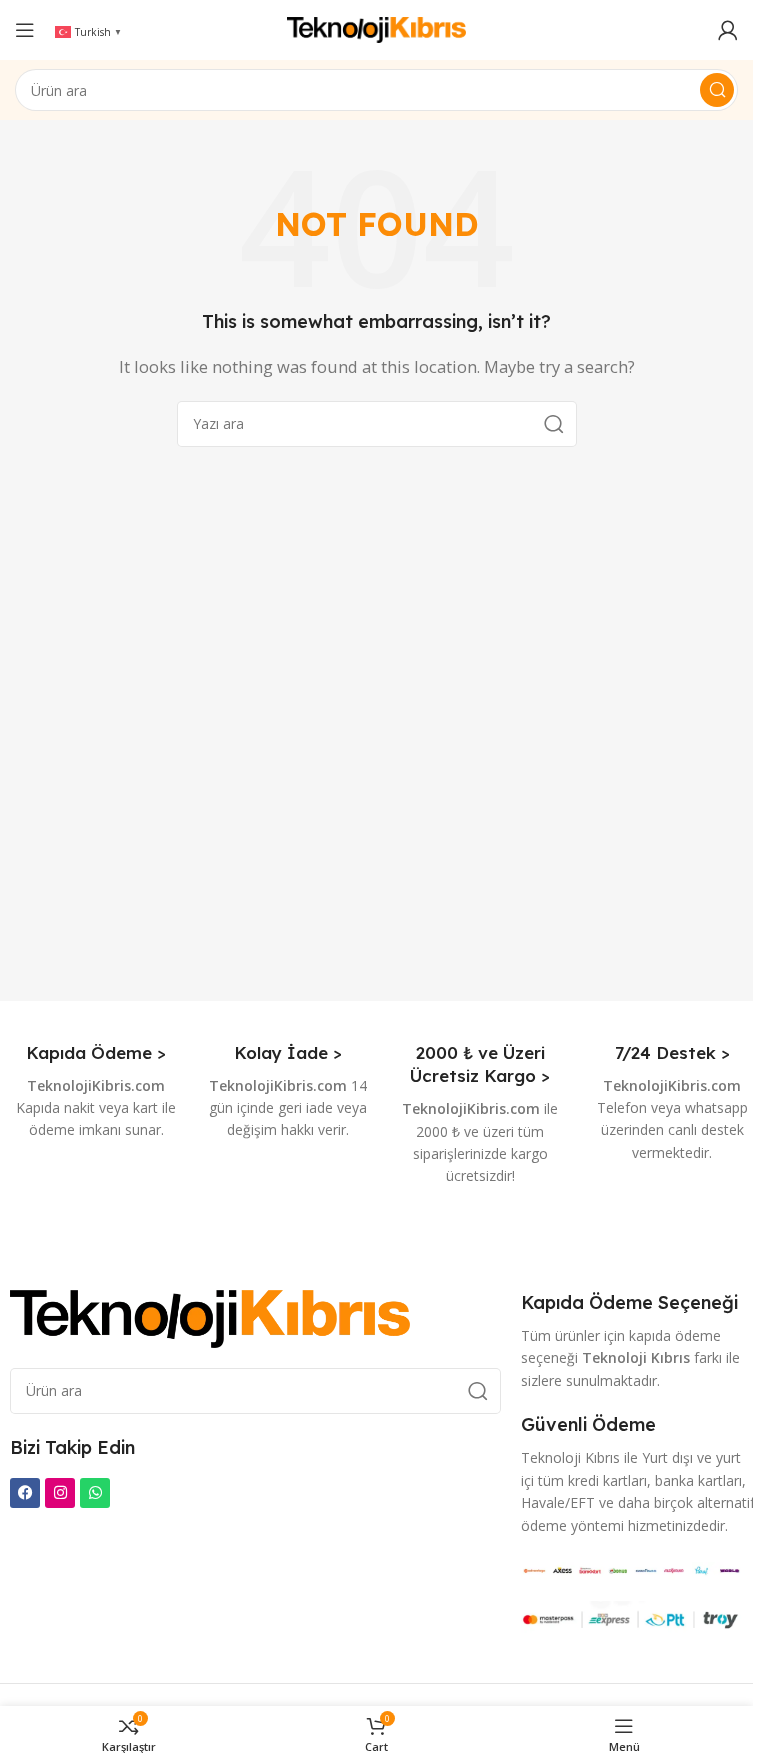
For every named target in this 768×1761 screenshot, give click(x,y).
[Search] (717, 90)
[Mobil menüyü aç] (25, 30)
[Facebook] (25, 1493)
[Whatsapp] (95, 1493)
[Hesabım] (728, 30)
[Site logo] (377, 28)
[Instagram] (60, 1493)
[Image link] (210, 1317)
